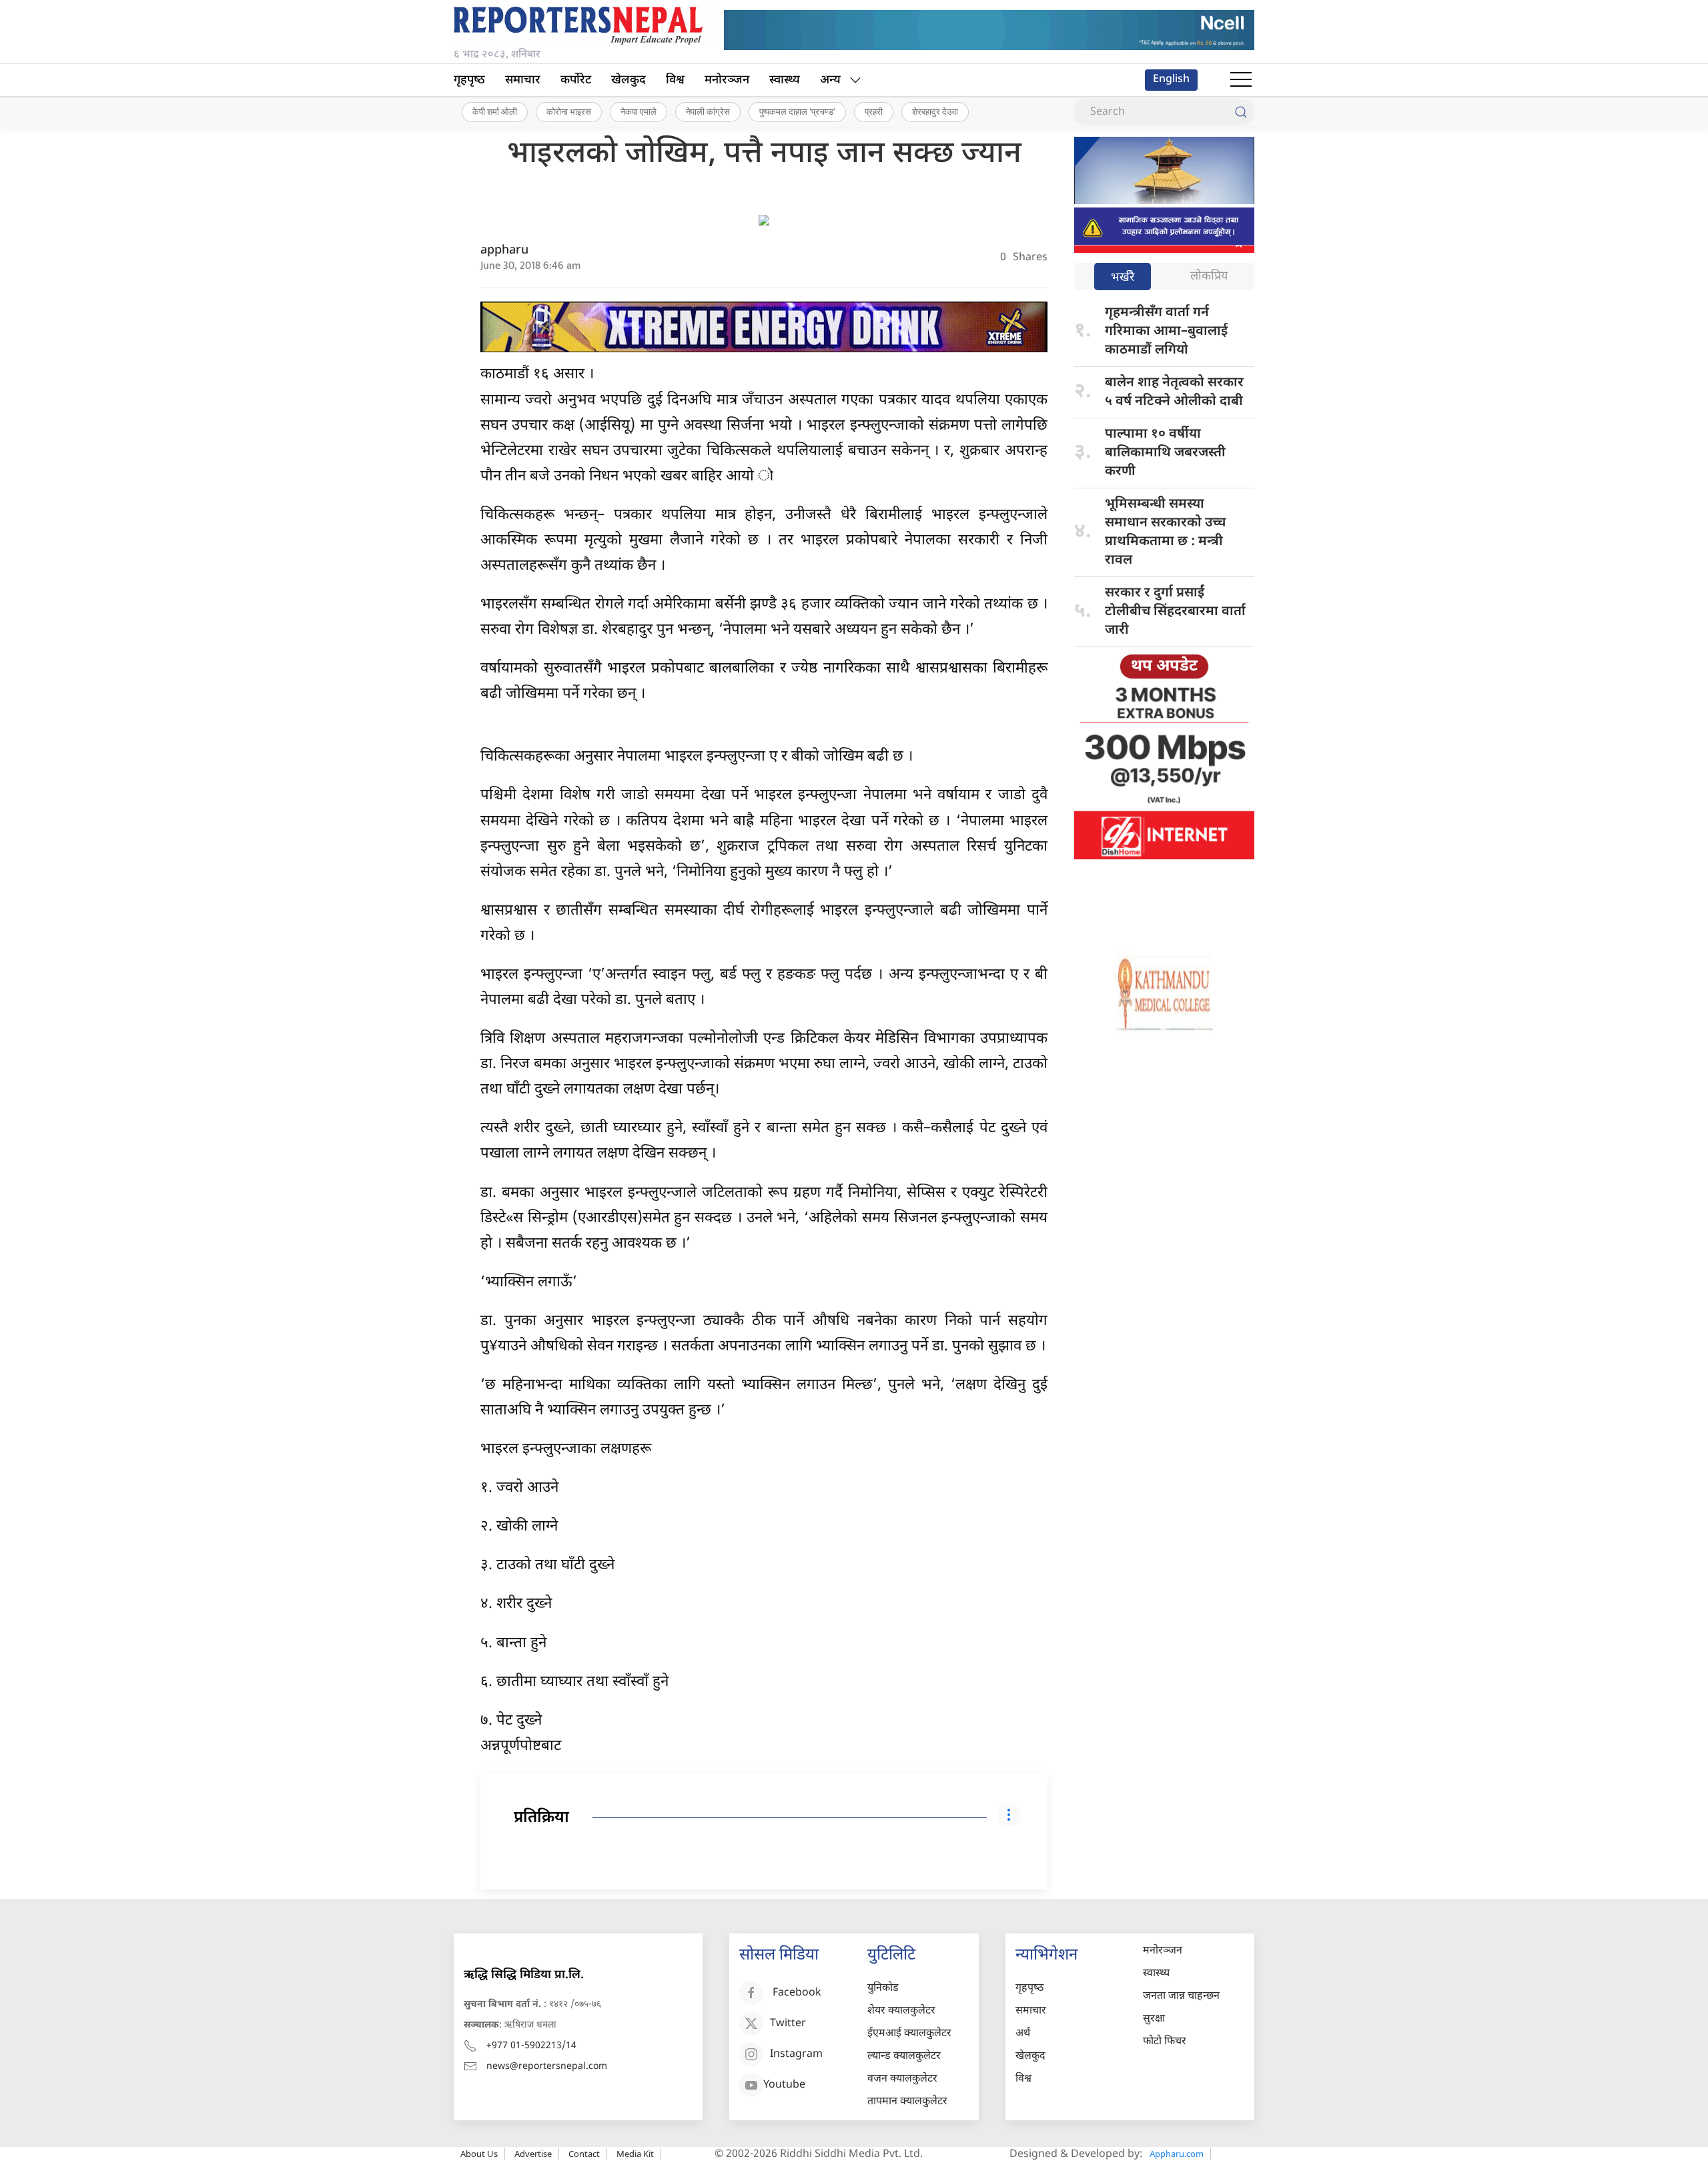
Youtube (784, 2085)
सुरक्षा (1154, 2019)
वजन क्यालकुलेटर (902, 2079)
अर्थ (1023, 2034)
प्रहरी (874, 111)
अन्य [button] (830, 80)
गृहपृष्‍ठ (469, 80)
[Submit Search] (1241, 112)
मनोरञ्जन (727, 80)
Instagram (796, 2055)
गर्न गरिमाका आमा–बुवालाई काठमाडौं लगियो (1166, 332)
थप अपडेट (1164, 667)
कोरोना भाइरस (569, 111)
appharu (504, 251)
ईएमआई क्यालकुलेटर (909, 2034)
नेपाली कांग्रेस (708, 111)
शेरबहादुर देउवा (935, 111)
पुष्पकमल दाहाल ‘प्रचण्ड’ (797, 111)
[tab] (1123, 278)
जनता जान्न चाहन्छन (1181, 1997)
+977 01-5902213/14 (531, 2046)
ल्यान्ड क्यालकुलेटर (904, 2057)
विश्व (675, 80)
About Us (479, 2154)
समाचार (523, 80)
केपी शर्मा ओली (495, 111)
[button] (1241, 80)
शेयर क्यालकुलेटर (901, 2011)
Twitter (788, 2024)
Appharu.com (1177, 2154)
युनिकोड (883, 1989)
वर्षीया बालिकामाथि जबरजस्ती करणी (1165, 453)
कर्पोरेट (576, 80)
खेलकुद (628, 80)
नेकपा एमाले (638, 111)
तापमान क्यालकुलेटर (907, 2102)
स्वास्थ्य (785, 80)
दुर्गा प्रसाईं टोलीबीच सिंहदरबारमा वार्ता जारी (1175, 612)
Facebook (797, 1993)
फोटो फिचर (1165, 2042)
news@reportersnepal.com (547, 2067)
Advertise (533, 2154)
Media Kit (635, 2154)
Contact (584, 2154)
